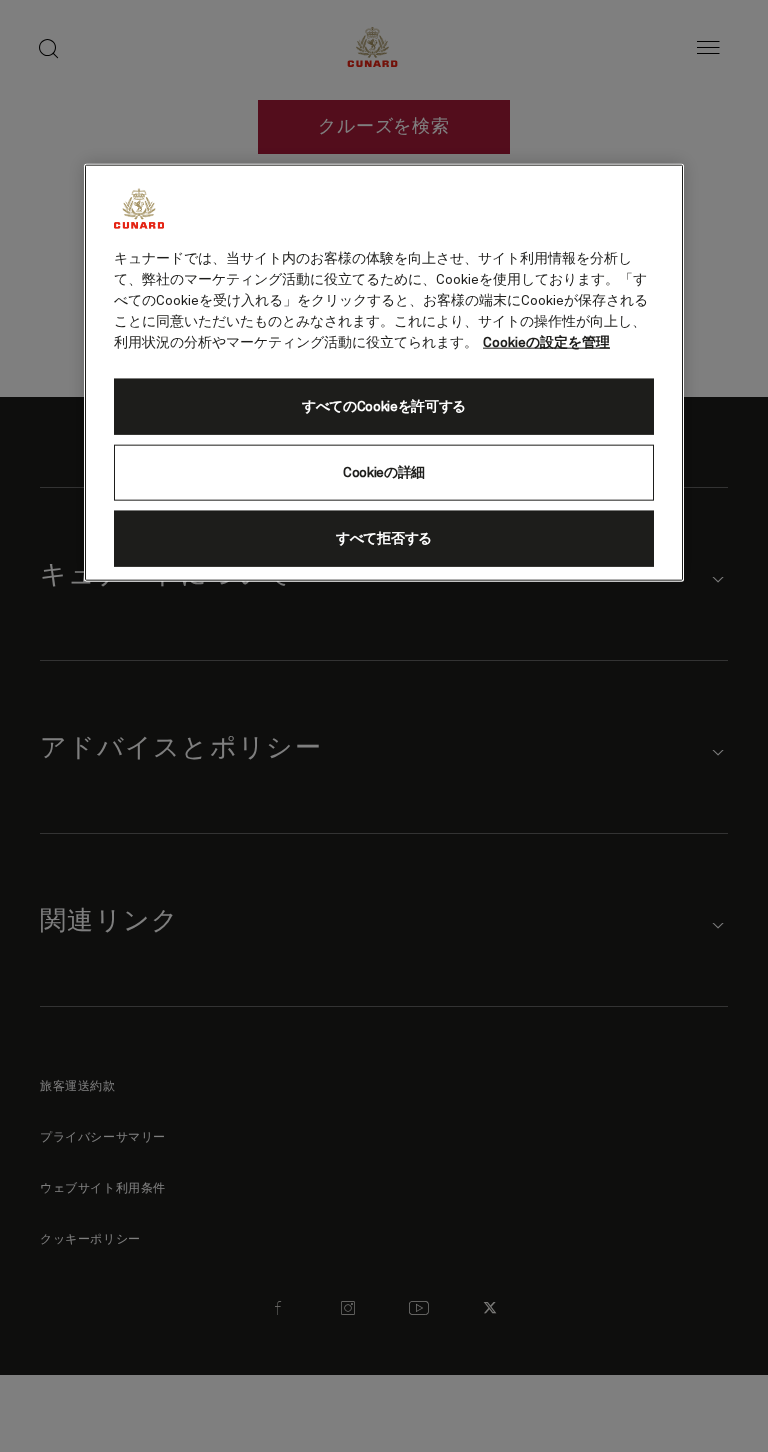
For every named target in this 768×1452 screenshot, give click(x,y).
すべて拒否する (384, 538)
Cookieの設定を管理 (546, 342)
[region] (384, 372)
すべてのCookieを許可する (384, 406)
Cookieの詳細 (384, 472)
